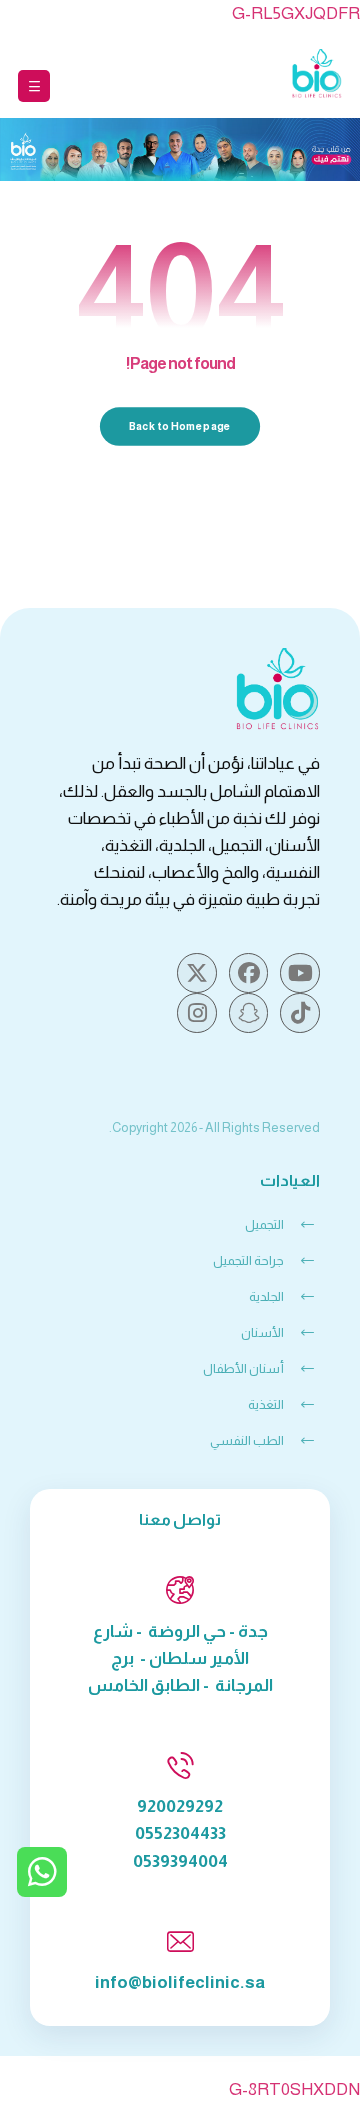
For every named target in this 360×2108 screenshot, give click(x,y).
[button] (34, 86)
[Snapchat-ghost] (249, 1013)
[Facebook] (249, 973)
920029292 (180, 1806)
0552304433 (180, 1833)
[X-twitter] (197, 973)
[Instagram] (197, 1013)
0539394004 (180, 1861)
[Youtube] (300, 973)
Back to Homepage (180, 426)
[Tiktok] (300, 1013)
